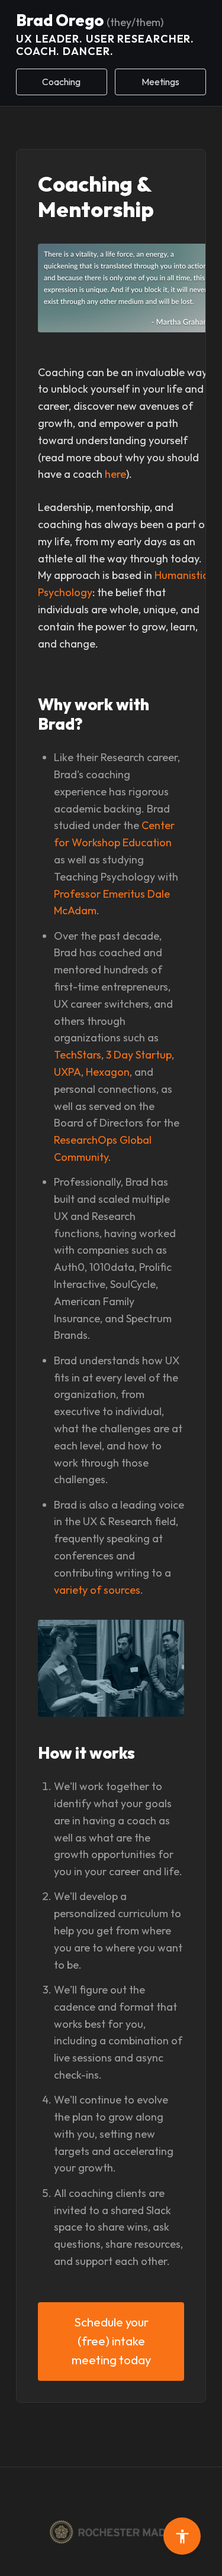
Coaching (61, 82)
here (115, 474)
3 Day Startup (139, 1055)
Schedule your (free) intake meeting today (111, 2341)
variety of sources (97, 1590)
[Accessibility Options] (182, 2536)
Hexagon (108, 1072)
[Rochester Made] (111, 2532)
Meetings (160, 82)
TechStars (78, 1055)
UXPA (67, 1072)
